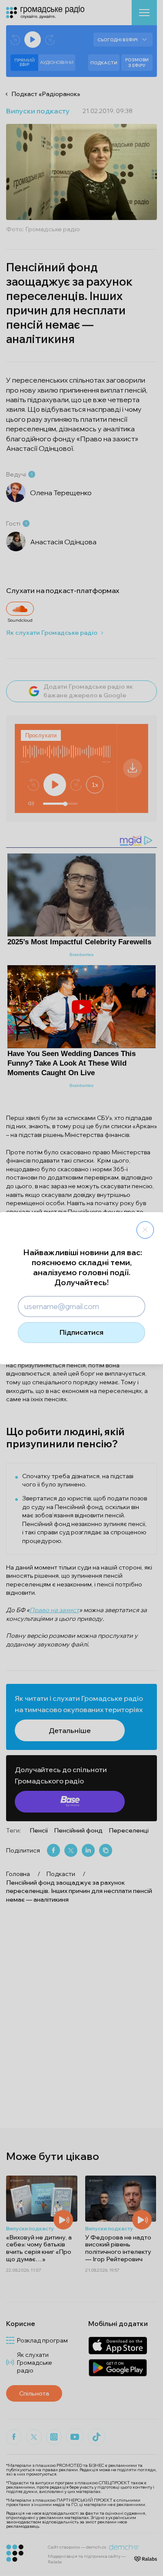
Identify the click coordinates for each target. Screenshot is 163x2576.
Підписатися (81, 1332)
